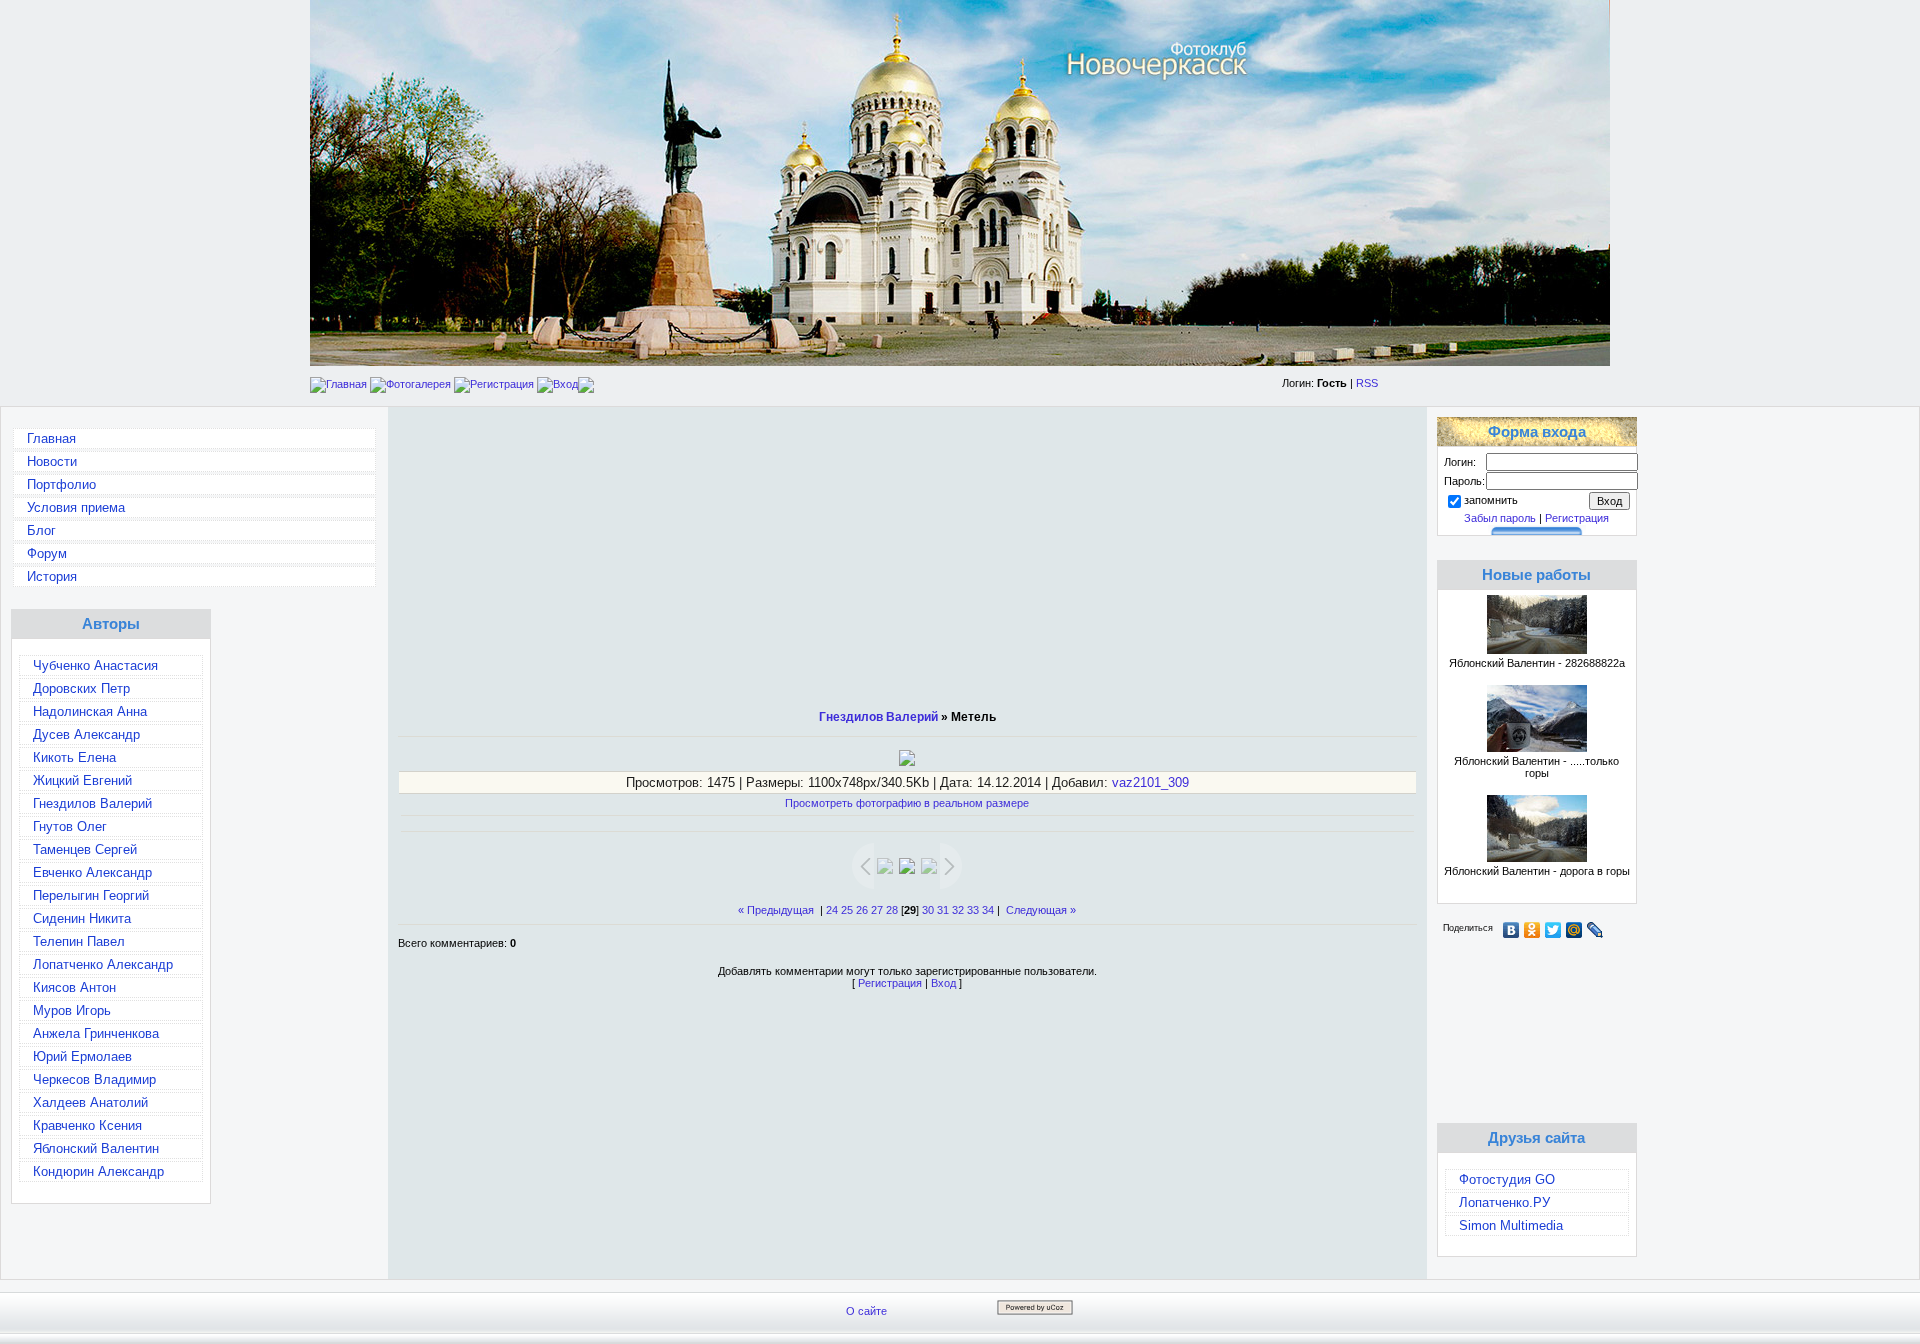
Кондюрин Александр (98, 1171)
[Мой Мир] (1574, 930)
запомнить (1491, 500)
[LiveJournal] (1595, 930)
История (52, 576)
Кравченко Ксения (87, 1125)
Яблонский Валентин (96, 1148)
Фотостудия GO (1507, 1179)
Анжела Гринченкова (96, 1033)
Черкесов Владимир (94, 1079)
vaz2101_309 (1150, 782)
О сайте (866, 1311)
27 (877, 910)
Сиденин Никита (82, 918)
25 (847, 910)
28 (892, 910)
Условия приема (76, 507)
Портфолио (61, 484)
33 (973, 910)
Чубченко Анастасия (95, 665)
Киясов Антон (74, 987)
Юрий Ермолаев (82, 1056)
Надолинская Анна (90, 711)
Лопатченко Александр (103, 964)
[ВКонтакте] (1511, 930)
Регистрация (502, 384)
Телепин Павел (79, 941)
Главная (346, 384)
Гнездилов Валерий (92, 803)
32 (958, 910)
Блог (41, 530)
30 (928, 910)
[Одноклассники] (1532, 930)
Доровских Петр (81, 688)
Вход (565, 384)
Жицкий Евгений (82, 780)
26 (862, 910)
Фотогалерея (418, 384)
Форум (47, 553)
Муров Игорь (72, 1010)
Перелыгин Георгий (91, 895)
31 (943, 910)
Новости (52, 461)
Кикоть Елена (74, 757)
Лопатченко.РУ (1504, 1202)
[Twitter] (1553, 930)
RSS (1367, 383)
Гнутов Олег (70, 826)
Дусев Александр (86, 734)
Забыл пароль (1500, 518)
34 (988, 910)
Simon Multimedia (1511, 1225)
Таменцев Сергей (85, 849)
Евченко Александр (92, 872)
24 (832, 910)
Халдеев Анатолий (90, 1102)
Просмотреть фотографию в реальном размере (907, 803)
